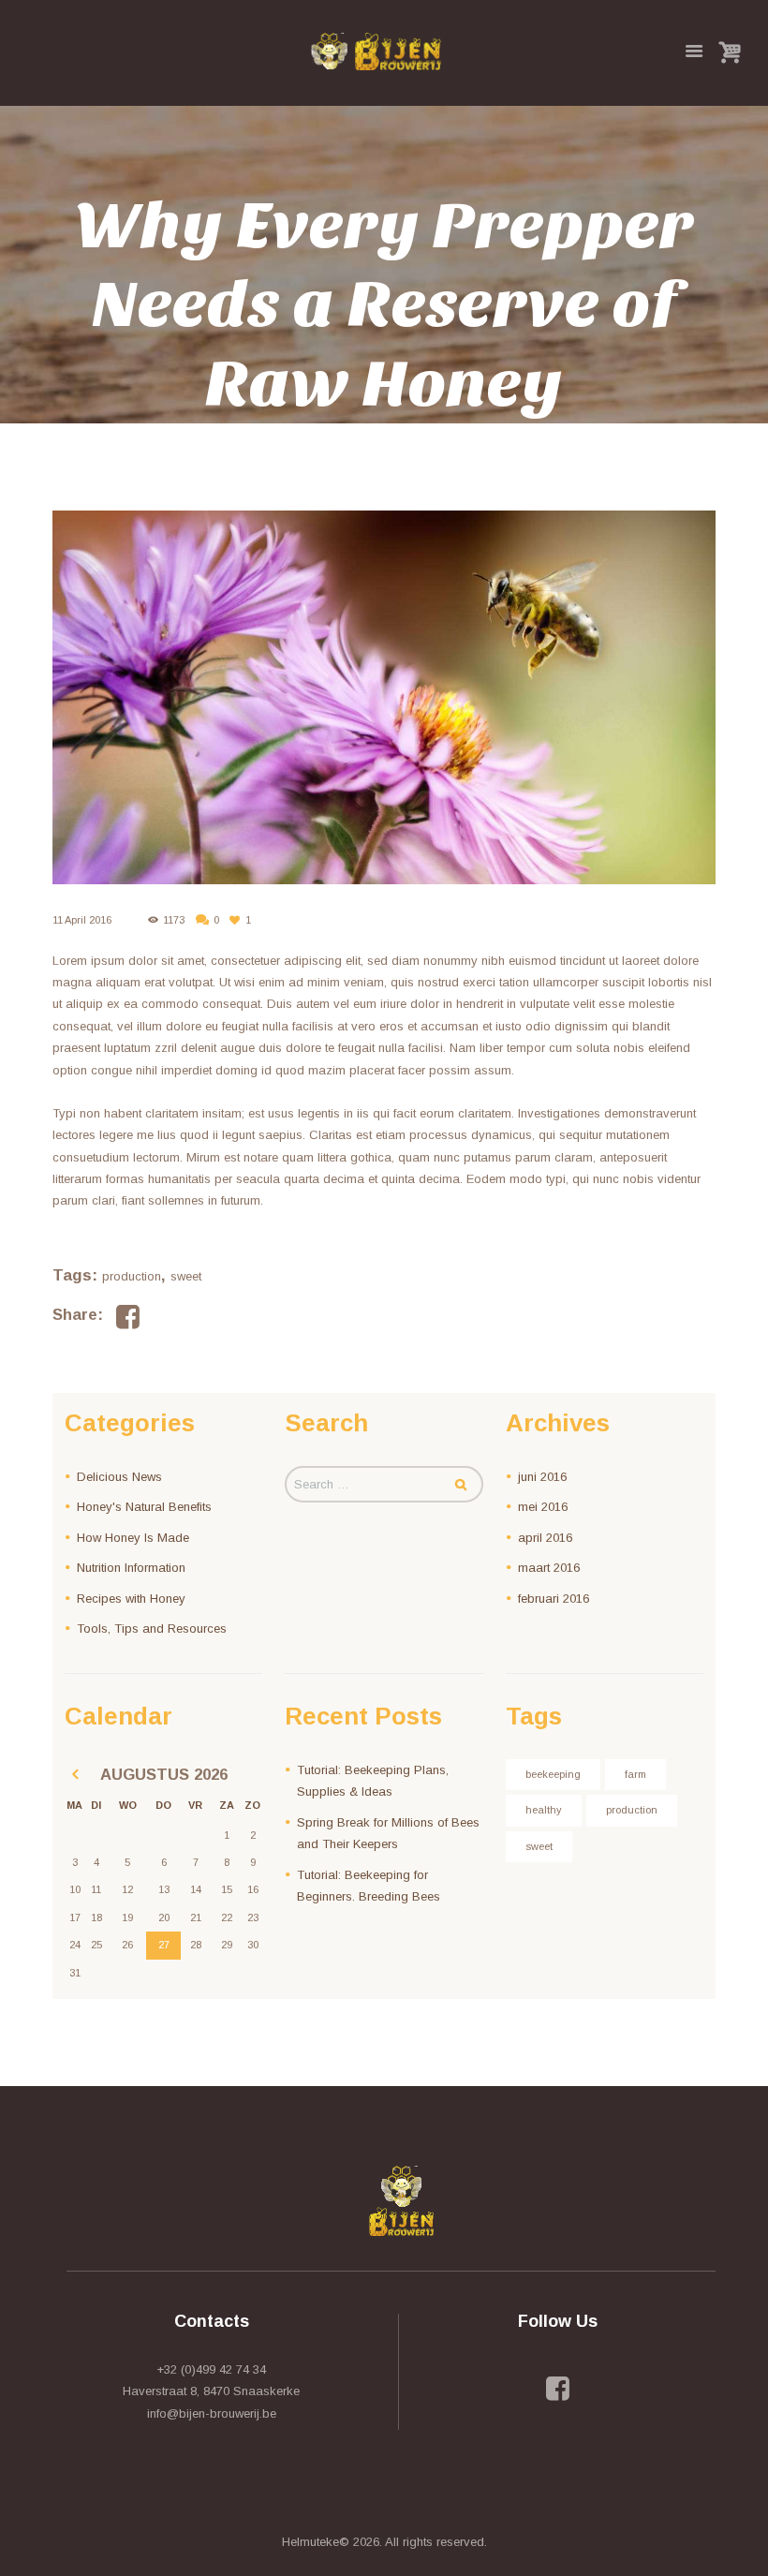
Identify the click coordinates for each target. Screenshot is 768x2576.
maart (549, 1568)
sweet (186, 1276)
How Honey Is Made (133, 1538)
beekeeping (553, 1774)
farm (635, 1774)
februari (554, 1599)
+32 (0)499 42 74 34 (211, 2369)
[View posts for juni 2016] (74, 1775)
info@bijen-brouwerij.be (212, 2413)
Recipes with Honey (131, 1599)
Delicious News (119, 1477)
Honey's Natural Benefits (144, 1507)
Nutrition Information (131, 1568)
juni (542, 1477)
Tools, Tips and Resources (152, 1629)
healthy (544, 1810)
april (545, 1538)
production (132, 1276)
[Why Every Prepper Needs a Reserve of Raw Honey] (384, 697)
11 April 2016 (82, 920)
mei (543, 1507)
